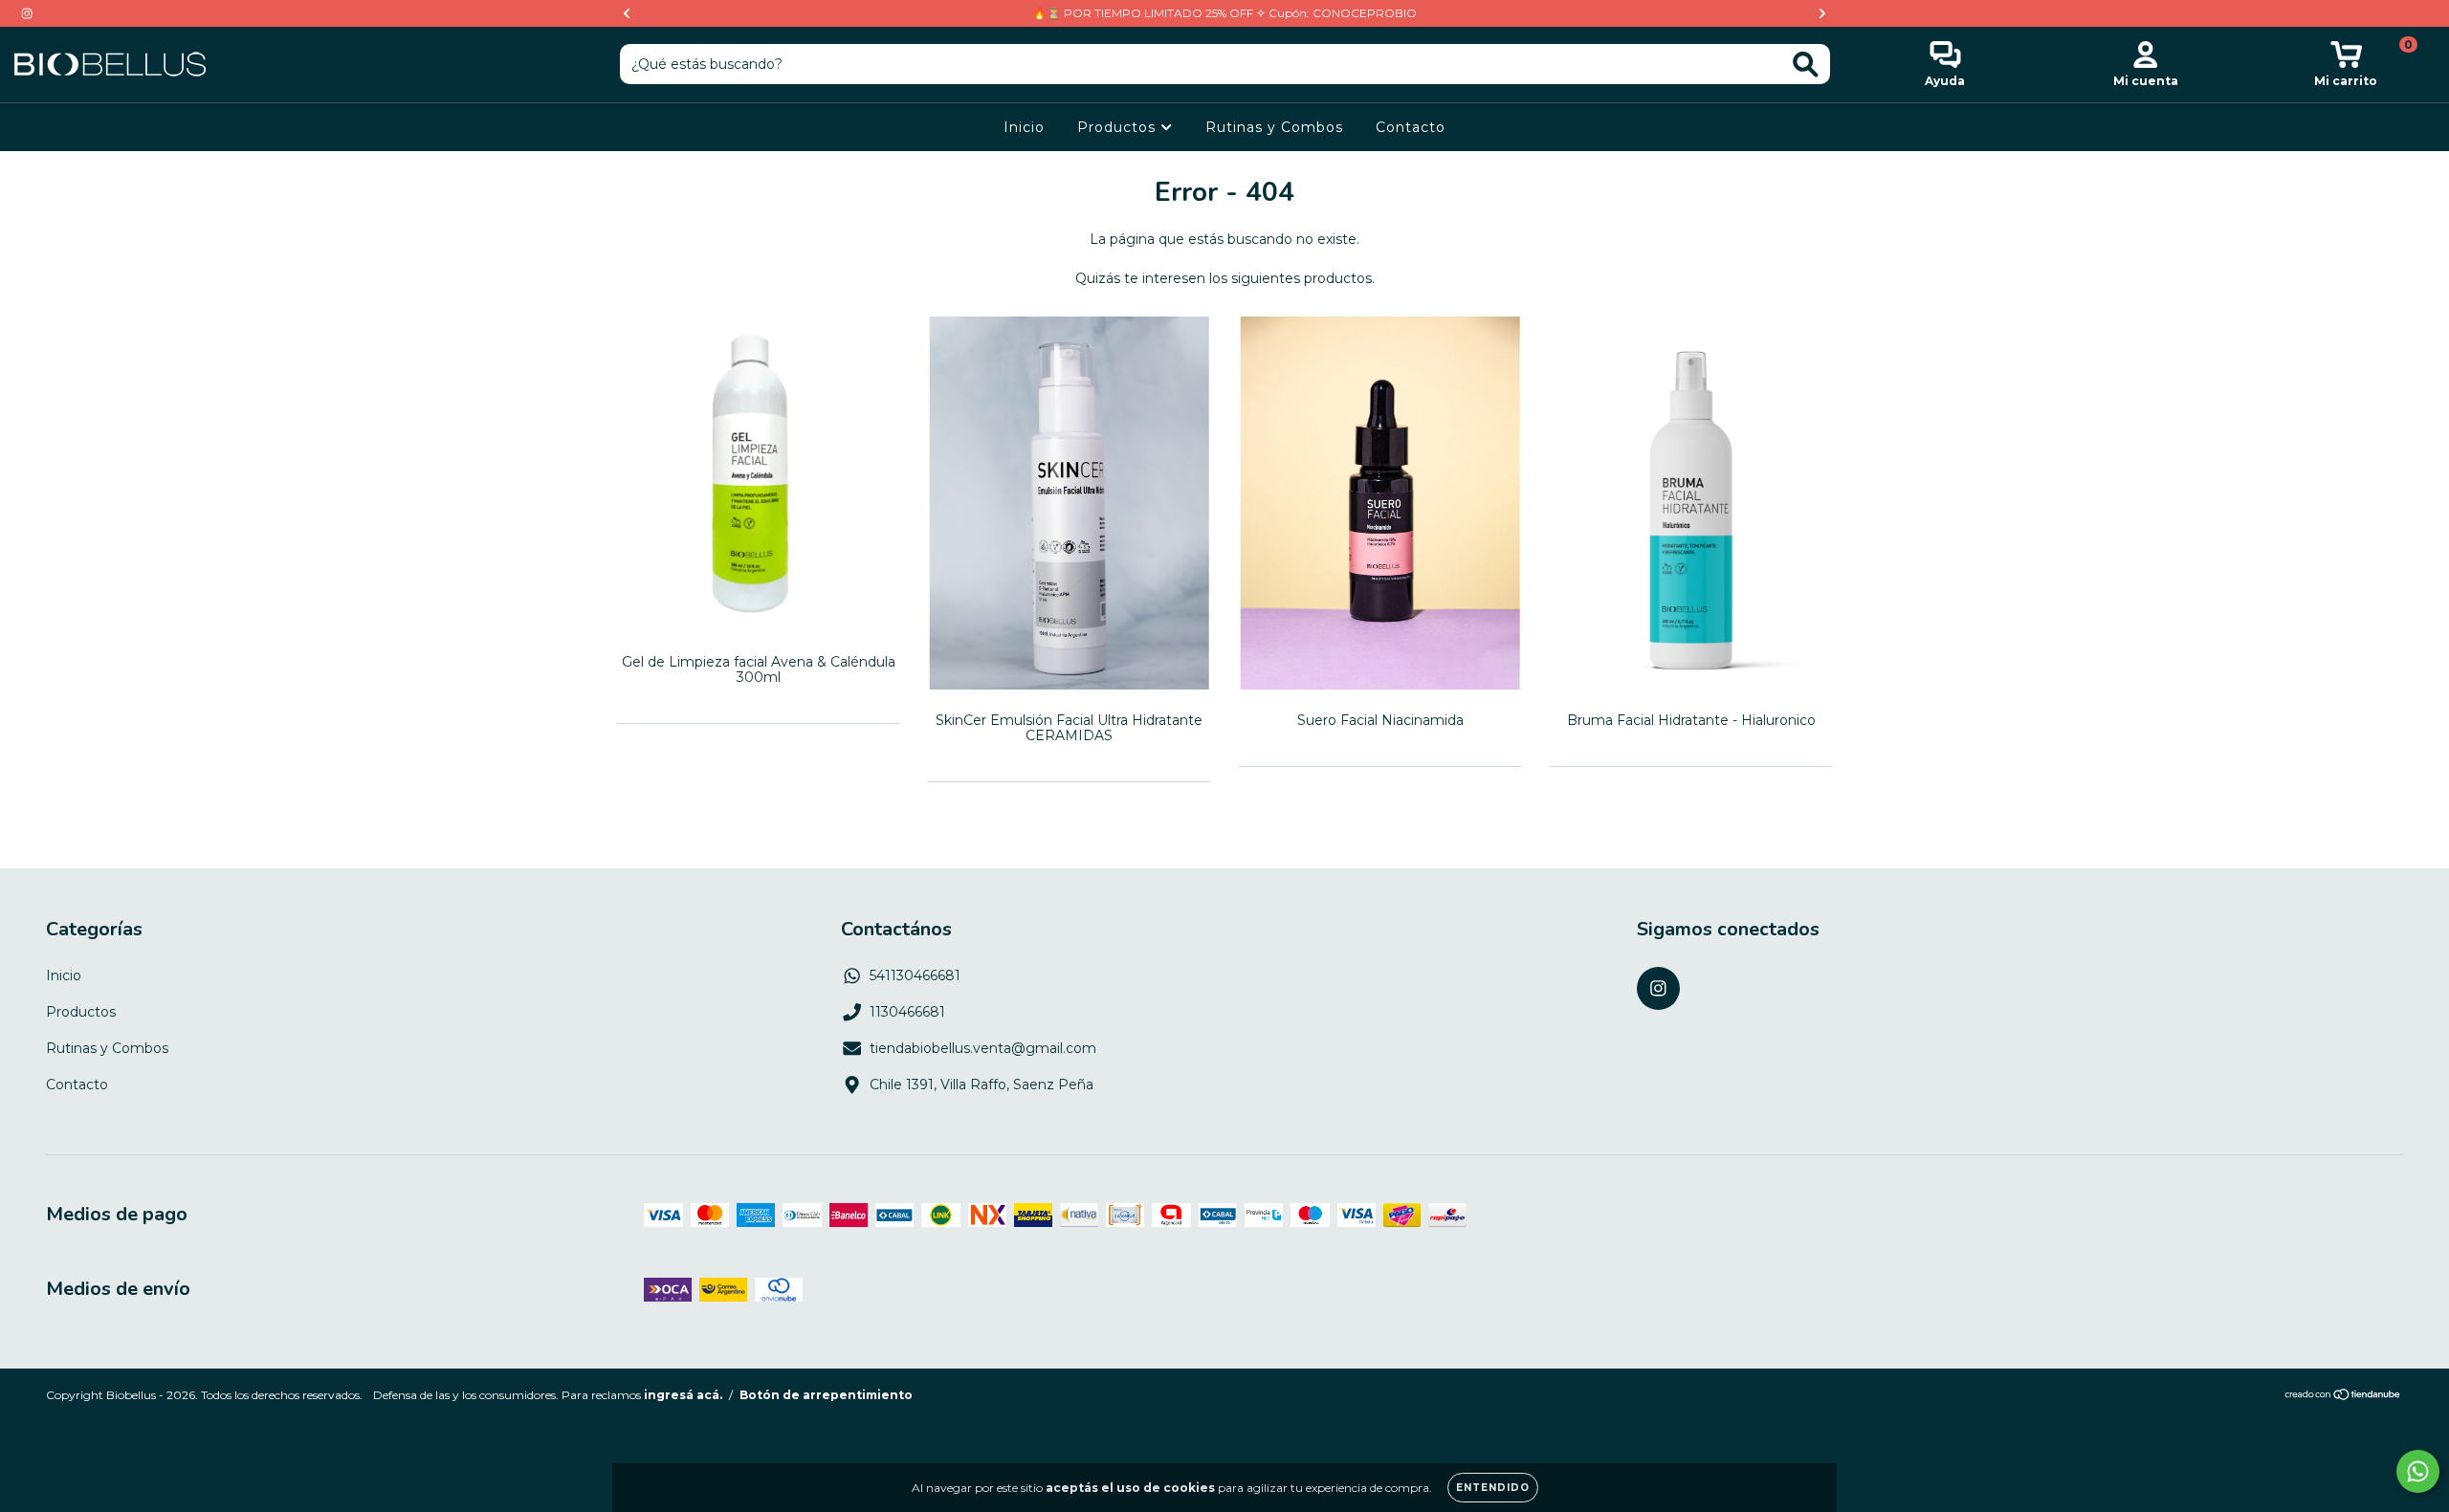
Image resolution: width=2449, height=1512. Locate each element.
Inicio (1024, 127)
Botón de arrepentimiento (826, 1395)
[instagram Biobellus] (27, 13)
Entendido (1493, 1488)
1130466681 (907, 1012)
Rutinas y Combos (1274, 127)
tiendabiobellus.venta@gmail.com (983, 1048)
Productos (1119, 127)
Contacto (1411, 127)
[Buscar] (1806, 65)
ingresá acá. (683, 1395)
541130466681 (915, 975)
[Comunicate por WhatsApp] (2418, 1471)
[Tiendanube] (2343, 1397)
